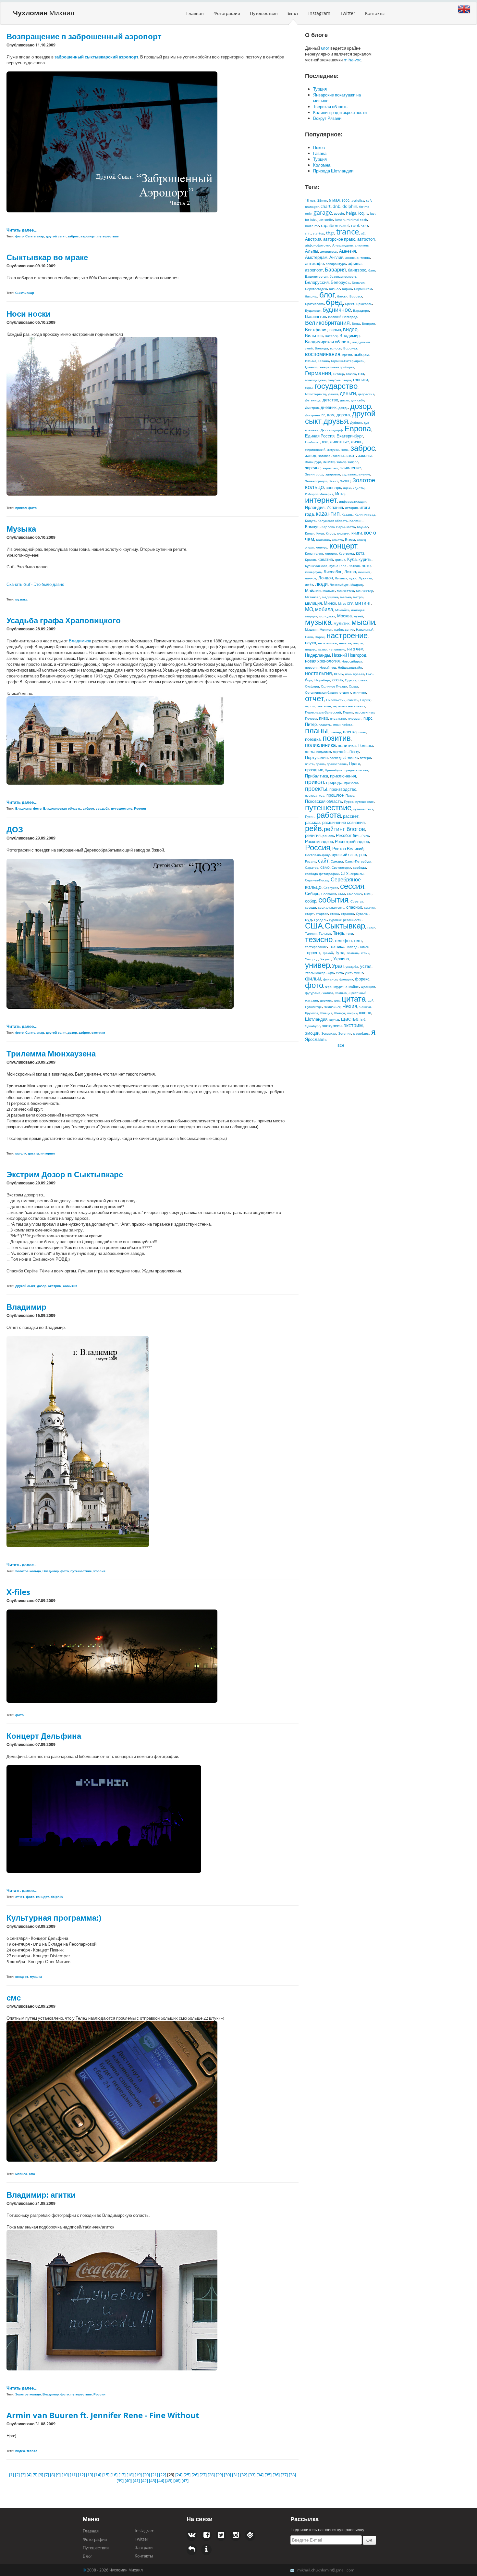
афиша (355, 263)
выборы (361, 354)
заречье (313, 468)
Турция (320, 89)
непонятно (337, 649)
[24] (179, 2475)
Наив (309, 637)
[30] (228, 2475)
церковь (326, 1000)
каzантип (328, 513)
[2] (18, 2475)
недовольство (316, 649)
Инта (340, 494)
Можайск (342, 610)
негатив (345, 643)
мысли (363, 622)
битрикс (311, 296)
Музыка (21, 529)
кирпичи (343, 533)
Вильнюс (314, 335)
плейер (335, 732)
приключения (343, 776)
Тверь (339, 933)
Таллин (311, 933)
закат (351, 455)
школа (365, 1013)
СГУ (345, 873)
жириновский (315, 449)
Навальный (365, 629)
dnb (336, 206)
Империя (326, 494)
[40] (129, 2481)
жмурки (333, 449)
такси (371, 927)
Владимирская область (328, 342)
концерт (343, 545)
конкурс (322, 547)
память (353, 700)
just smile (325, 220)
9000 (346, 200)
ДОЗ (15, 829)
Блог (293, 13)
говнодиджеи (315, 380)
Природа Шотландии (333, 171)
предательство (356, 770)
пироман (355, 718)
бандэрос (357, 270)
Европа (358, 428)
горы (309, 387)
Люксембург (339, 585)
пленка (350, 732)
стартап (322, 914)
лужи (353, 578)
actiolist (358, 200)
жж (325, 442)
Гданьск (311, 367)
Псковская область (324, 801)
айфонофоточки (318, 245)
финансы (330, 979)
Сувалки (362, 914)
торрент (313, 953)
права (320, 764)
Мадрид (357, 585)
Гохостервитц (316, 394)
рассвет (351, 816)
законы (365, 455)
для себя (358, 400)
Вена (356, 323)
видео (350, 329)
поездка (313, 739)
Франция (368, 987)
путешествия (363, 809)
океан (363, 680)
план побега (343, 725)
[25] (187, 2475)
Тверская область (330, 107)
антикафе (314, 263)
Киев (320, 533)
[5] (35, 2475)
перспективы (365, 712)
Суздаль (321, 920)
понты (310, 751)
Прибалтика (317, 776)
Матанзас (313, 597)
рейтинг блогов (344, 829)
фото (314, 985)
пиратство (338, 718)
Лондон (326, 578)
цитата (354, 998)
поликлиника (320, 745)
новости (311, 667)
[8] (53, 2475)
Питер (311, 724)
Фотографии (227, 13)
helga (351, 213)
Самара (337, 861)
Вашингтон (316, 316)
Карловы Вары (333, 527)
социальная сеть (331, 907)
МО (309, 609)
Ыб (363, 1019)
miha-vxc (352, 60)
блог (325, 48)
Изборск (311, 494)
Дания (333, 394)
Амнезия (348, 251)
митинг (363, 603)
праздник (314, 770)
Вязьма (311, 361)
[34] (260, 2475)
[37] (285, 2475)
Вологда (321, 348)
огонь (338, 680)
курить (365, 559)
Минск (330, 603)
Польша (365, 745)
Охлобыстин (336, 700)
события (333, 899)
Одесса (351, 680)
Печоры (311, 718)
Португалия (316, 757)
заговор (324, 456)
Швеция (326, 1013)
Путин (310, 816)
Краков (310, 560)
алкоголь (362, 245)
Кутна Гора (338, 566)
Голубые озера (339, 380)
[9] (59, 2475)
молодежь (327, 616)
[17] (122, 2475)
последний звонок (344, 758)
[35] (269, 2475)
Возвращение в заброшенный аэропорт (84, 36)
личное (311, 578)
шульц (334, 1019)
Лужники (365, 578)
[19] (139, 2475)
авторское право (339, 239)
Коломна (322, 165)
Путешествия (264, 13)
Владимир (26, 1307)
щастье (350, 1019)
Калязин (356, 521)
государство (336, 386)
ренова (328, 836)
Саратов (312, 867)
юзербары (361, 1033)
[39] (121, 2481)
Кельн (310, 533)
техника (337, 946)
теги (350, 933)
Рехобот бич (348, 835)
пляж (362, 732)
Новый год (328, 667)
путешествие (328, 807)
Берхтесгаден (316, 289)
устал (366, 966)
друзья (336, 421)
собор (311, 901)
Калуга (310, 521)
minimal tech (357, 220)
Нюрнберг (322, 680)
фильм (313, 979)
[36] (277, 2475)
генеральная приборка (336, 367)
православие (337, 764)
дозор (361, 406)
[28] (212, 2475)
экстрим (353, 1025)
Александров (342, 245)
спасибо (354, 907)
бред (334, 302)
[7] (47, 2475)
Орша (353, 686)
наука (311, 643)
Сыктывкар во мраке (47, 257)
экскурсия (332, 1026)
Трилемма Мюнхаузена (51, 1053)
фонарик (346, 979)
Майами (313, 590)
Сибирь (312, 893)
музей (358, 616)
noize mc (312, 226)
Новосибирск (352, 661)
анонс (350, 258)
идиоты (359, 488)
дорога (343, 415)
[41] (137, 2481)
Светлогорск (341, 867)
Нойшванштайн (350, 667)
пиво (324, 718)
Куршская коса (316, 566)
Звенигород (314, 474)
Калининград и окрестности (340, 112)
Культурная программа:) (54, 1918)
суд (309, 919)
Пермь (348, 712)
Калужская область (333, 521)
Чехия (350, 1006)
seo (365, 225)
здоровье (333, 474)
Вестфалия (316, 330)
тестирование (316, 947)
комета (337, 540)
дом (331, 415)
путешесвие (365, 802)
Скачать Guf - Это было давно (35, 584)
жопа (345, 449)
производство (343, 789)
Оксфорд (312, 686)
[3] (24, 2475)
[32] (244, 2475)
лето (366, 565)
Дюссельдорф (332, 430)
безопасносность (343, 276)
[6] (41, 2475)
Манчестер (365, 591)
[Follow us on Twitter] (206, 2535)
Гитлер (339, 374)
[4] (30, 2475)
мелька (346, 597)
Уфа (331, 973)
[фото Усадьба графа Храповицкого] (115, 740)
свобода (360, 867)
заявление (351, 468)
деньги (348, 393)
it (367, 213)
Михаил (44, 13)
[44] (161, 2481)
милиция (313, 603)
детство (330, 400)
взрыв (335, 330)
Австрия (313, 239)
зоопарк (333, 487)
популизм (324, 751)
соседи (311, 907)
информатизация (353, 501)
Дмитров (312, 408)
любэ (309, 585)
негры (358, 643)
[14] (98, 2475)
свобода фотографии (322, 874)
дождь (343, 408)
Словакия (329, 894)
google (339, 213)
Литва (350, 572)
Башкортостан (316, 276)
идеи (347, 488)
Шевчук (340, 1013)
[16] (114, 2475)
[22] (163, 2475)
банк (372, 270)
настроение (347, 635)
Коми (350, 539)
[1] (12, 2475)
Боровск (356, 296)
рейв (313, 828)
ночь (338, 674)
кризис (340, 560)
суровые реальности (345, 920)
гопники (361, 380)
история (351, 508)
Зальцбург (313, 462)
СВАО (325, 867)
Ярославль (316, 1039)
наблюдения (344, 629)
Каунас (362, 527)
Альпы (312, 251)
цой (371, 1000)
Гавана (320, 153)
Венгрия (368, 323)
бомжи (342, 296)
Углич (365, 953)
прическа (351, 783)
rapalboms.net (335, 225)
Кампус (312, 526)
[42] (145, 2481)
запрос (353, 462)
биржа (347, 289)
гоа (361, 373)
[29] (220, 2475)
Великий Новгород (343, 317)
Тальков (325, 933)
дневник (329, 407)
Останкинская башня (321, 692)
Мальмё (329, 591)
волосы (336, 348)
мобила (324, 609)
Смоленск (355, 894)
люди (321, 584)
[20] (147, 2475)
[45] (169, 2481)
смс (14, 1997)
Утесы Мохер (315, 973)
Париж (365, 700)
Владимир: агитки (41, 2195)
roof (355, 225)
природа (334, 782)
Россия (318, 847)
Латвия (354, 566)
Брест (350, 304)
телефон (343, 941)
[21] (155, 2475)
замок (341, 462)
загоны (338, 456)
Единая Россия (320, 436)
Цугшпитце (313, 1007)
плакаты (325, 725)
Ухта (339, 973)
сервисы (357, 874)
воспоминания (323, 354)
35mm (322, 200)
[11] (74, 2475)
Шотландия (316, 1019)
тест (358, 941)
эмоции (312, 1033)
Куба (352, 559)
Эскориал (329, 1033)
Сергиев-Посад (317, 880)
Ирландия (315, 507)
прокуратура (315, 795)
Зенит (333, 481)
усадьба (352, 966)
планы (316, 730)
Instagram (319, 13)
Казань (347, 514)
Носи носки (29, 314)
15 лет (310, 200)
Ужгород (312, 959)
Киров (330, 533)
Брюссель (364, 304)
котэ (360, 553)
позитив (337, 738)
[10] (66, 2475)
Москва (344, 616)
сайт (323, 861)
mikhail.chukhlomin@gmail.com (326, 2570)
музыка (318, 622)
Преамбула (334, 770)
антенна (363, 258)
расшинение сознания (343, 822)
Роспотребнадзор (352, 841)
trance (348, 231)
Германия (318, 373)
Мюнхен (326, 629)
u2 (363, 233)
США (314, 925)
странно (348, 914)
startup (318, 233)
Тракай (328, 953)
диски (344, 400)
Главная (195, 13)
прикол (315, 782)
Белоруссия (317, 282)
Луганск (341, 578)
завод (311, 455)
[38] (292, 2475)
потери (365, 758)
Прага (355, 764)
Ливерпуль (313, 572)
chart (326, 206)
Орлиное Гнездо (334, 686)
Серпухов (331, 888)
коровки (331, 553)
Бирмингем (363, 289)
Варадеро (361, 310)
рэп (363, 854)
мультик (342, 623)
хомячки (341, 993)
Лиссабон (333, 572)
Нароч (320, 637)
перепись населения (349, 706)
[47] (185, 2481)
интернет (321, 500)
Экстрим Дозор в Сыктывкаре (65, 1174)
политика (347, 745)
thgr (330, 233)
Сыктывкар (345, 925)
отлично (360, 692)
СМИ (341, 894)
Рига (365, 836)
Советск (357, 901)
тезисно (319, 939)
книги (357, 533)
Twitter (348, 13)
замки (329, 461)
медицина (330, 597)
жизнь (357, 442)
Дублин (356, 423)
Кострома (346, 553)
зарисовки (330, 468)
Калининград (365, 514)
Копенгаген (314, 553)
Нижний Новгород (349, 655)
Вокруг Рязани (327, 118)
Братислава (314, 304)
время (347, 355)
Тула (340, 953)
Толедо (352, 947)
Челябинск (332, 1007)
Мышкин (311, 629)
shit (308, 233)
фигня (358, 973)
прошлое (335, 795)
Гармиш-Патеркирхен (348, 361)
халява (328, 993)
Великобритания (327, 322)
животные (339, 442)
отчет (315, 698)
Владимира (80, 641)
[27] (204, 2475)
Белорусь (340, 282)
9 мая (334, 200)
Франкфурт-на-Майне (342, 987)
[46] (177, 2481)
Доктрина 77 (315, 415)
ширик (352, 1013)
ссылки (369, 907)
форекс (362, 979)
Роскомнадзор (319, 841)
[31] (236, 2475)
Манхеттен (345, 591)
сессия (352, 886)
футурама (313, 993)
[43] (153, 2481)
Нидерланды (318, 655)
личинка (364, 572)
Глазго (351, 374)
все (341, 1045)
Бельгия (358, 283)
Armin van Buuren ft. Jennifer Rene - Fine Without (103, 2415)
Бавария (335, 270)
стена (335, 914)
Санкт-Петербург (358, 861)
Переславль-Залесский (323, 712)
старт (309, 914)
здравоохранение (356, 474)
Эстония (345, 1033)
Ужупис (326, 959)
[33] (252, 2475)
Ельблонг (312, 442)
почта (309, 764)
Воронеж (350, 348)
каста (351, 527)
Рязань (311, 861)
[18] (131, 2475)
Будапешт (313, 310)
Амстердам (316, 257)
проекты (316, 789)
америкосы (329, 251)
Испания (335, 507)
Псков (319, 147)
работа (329, 815)
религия (313, 835)
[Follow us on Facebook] (192, 2535)
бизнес (335, 289)
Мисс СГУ (345, 603)
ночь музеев (355, 674)
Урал (338, 966)
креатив (325, 559)
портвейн (340, 751)
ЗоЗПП (345, 481)
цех (337, 1000)
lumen (340, 220)
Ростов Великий (348, 849)
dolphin (350, 206)
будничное (337, 309)
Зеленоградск (316, 481)
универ (318, 965)
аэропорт (314, 270)
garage (323, 212)
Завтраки (144, 2547)
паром (310, 706)
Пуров (349, 802)
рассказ (313, 822)
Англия (336, 257)
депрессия (366, 394)
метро (358, 597)
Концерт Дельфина (44, 1736)
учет (348, 973)
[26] (196, 2475)
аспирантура (336, 264)
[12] (82, 2475)
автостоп (366, 239)
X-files (18, 1592)
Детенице (313, 400)
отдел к (345, 692)
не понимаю (328, 643)
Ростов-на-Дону (317, 855)
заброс (363, 448)
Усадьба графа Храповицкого (64, 620)
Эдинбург (312, 1026)
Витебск (331, 336)
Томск (364, 947)
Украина (341, 959)
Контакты (375, 13)
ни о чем (355, 649)
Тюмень (352, 953)
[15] (106, 2475)
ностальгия (318, 673)
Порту (354, 751)
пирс (368, 718)
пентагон (324, 706)
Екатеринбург (350, 436)
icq (361, 213)
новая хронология (322, 661)
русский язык (344, 854)
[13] (90, 2475)
